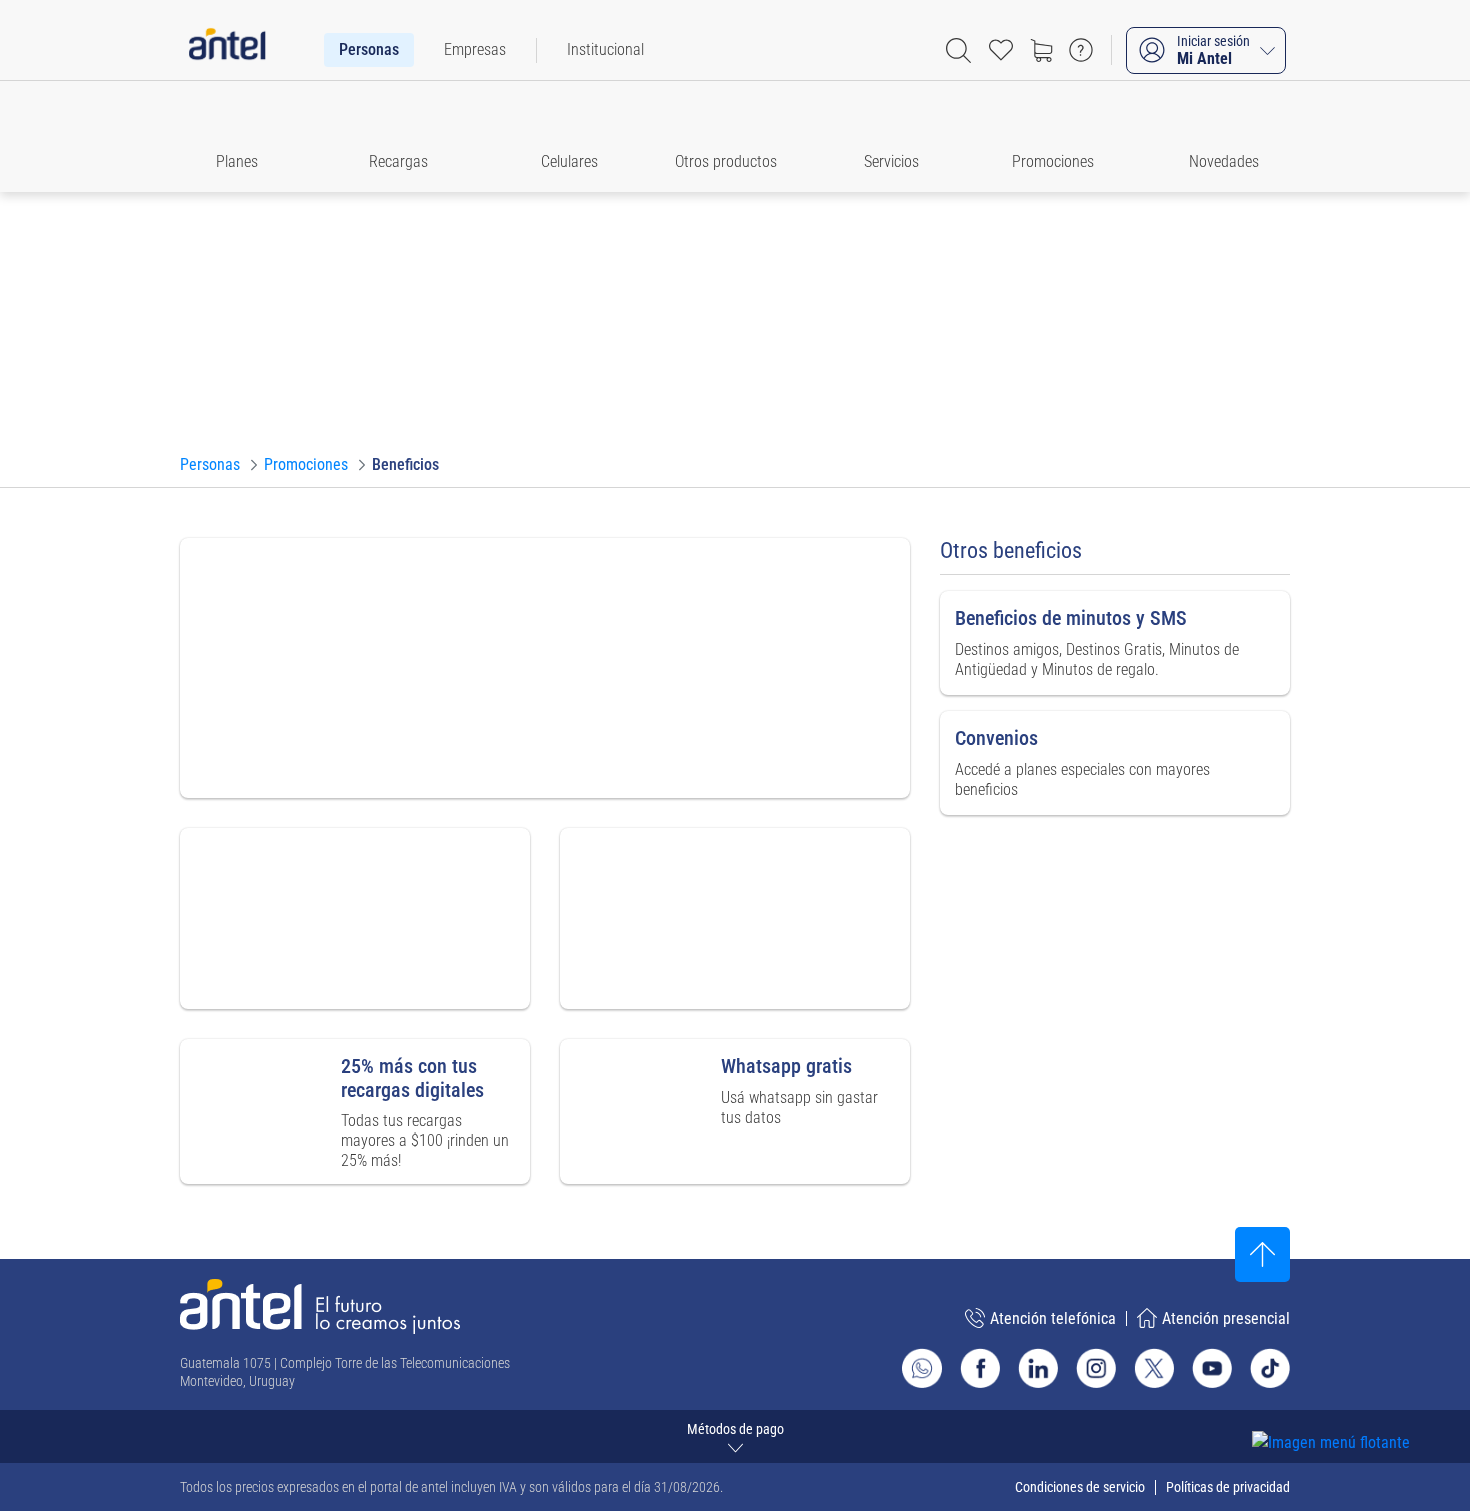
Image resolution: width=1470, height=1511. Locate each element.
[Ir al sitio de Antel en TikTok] (1270, 1368)
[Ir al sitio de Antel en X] (1154, 1368)
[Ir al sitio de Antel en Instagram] (1096, 1368)
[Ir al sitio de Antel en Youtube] (1212, 1368)
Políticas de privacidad (1228, 1487)
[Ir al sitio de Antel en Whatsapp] (922, 1368)
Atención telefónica (1053, 1318)
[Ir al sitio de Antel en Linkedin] (1038, 1368)
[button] (246, 136)
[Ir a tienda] (1041, 50)
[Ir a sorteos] (735, 918)
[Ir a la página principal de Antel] (320, 1306)
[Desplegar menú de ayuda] (1361, 1406)
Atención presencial (1226, 1318)
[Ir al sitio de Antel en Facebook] (980, 1368)
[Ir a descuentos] (355, 918)
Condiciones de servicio (1080, 1487)
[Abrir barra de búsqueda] (958, 50)
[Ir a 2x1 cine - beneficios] (545, 668)
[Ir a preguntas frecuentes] (1081, 50)
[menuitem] (369, 50)
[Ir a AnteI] (227, 50)
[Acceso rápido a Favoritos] (1001, 50)
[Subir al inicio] (1262, 1254)
